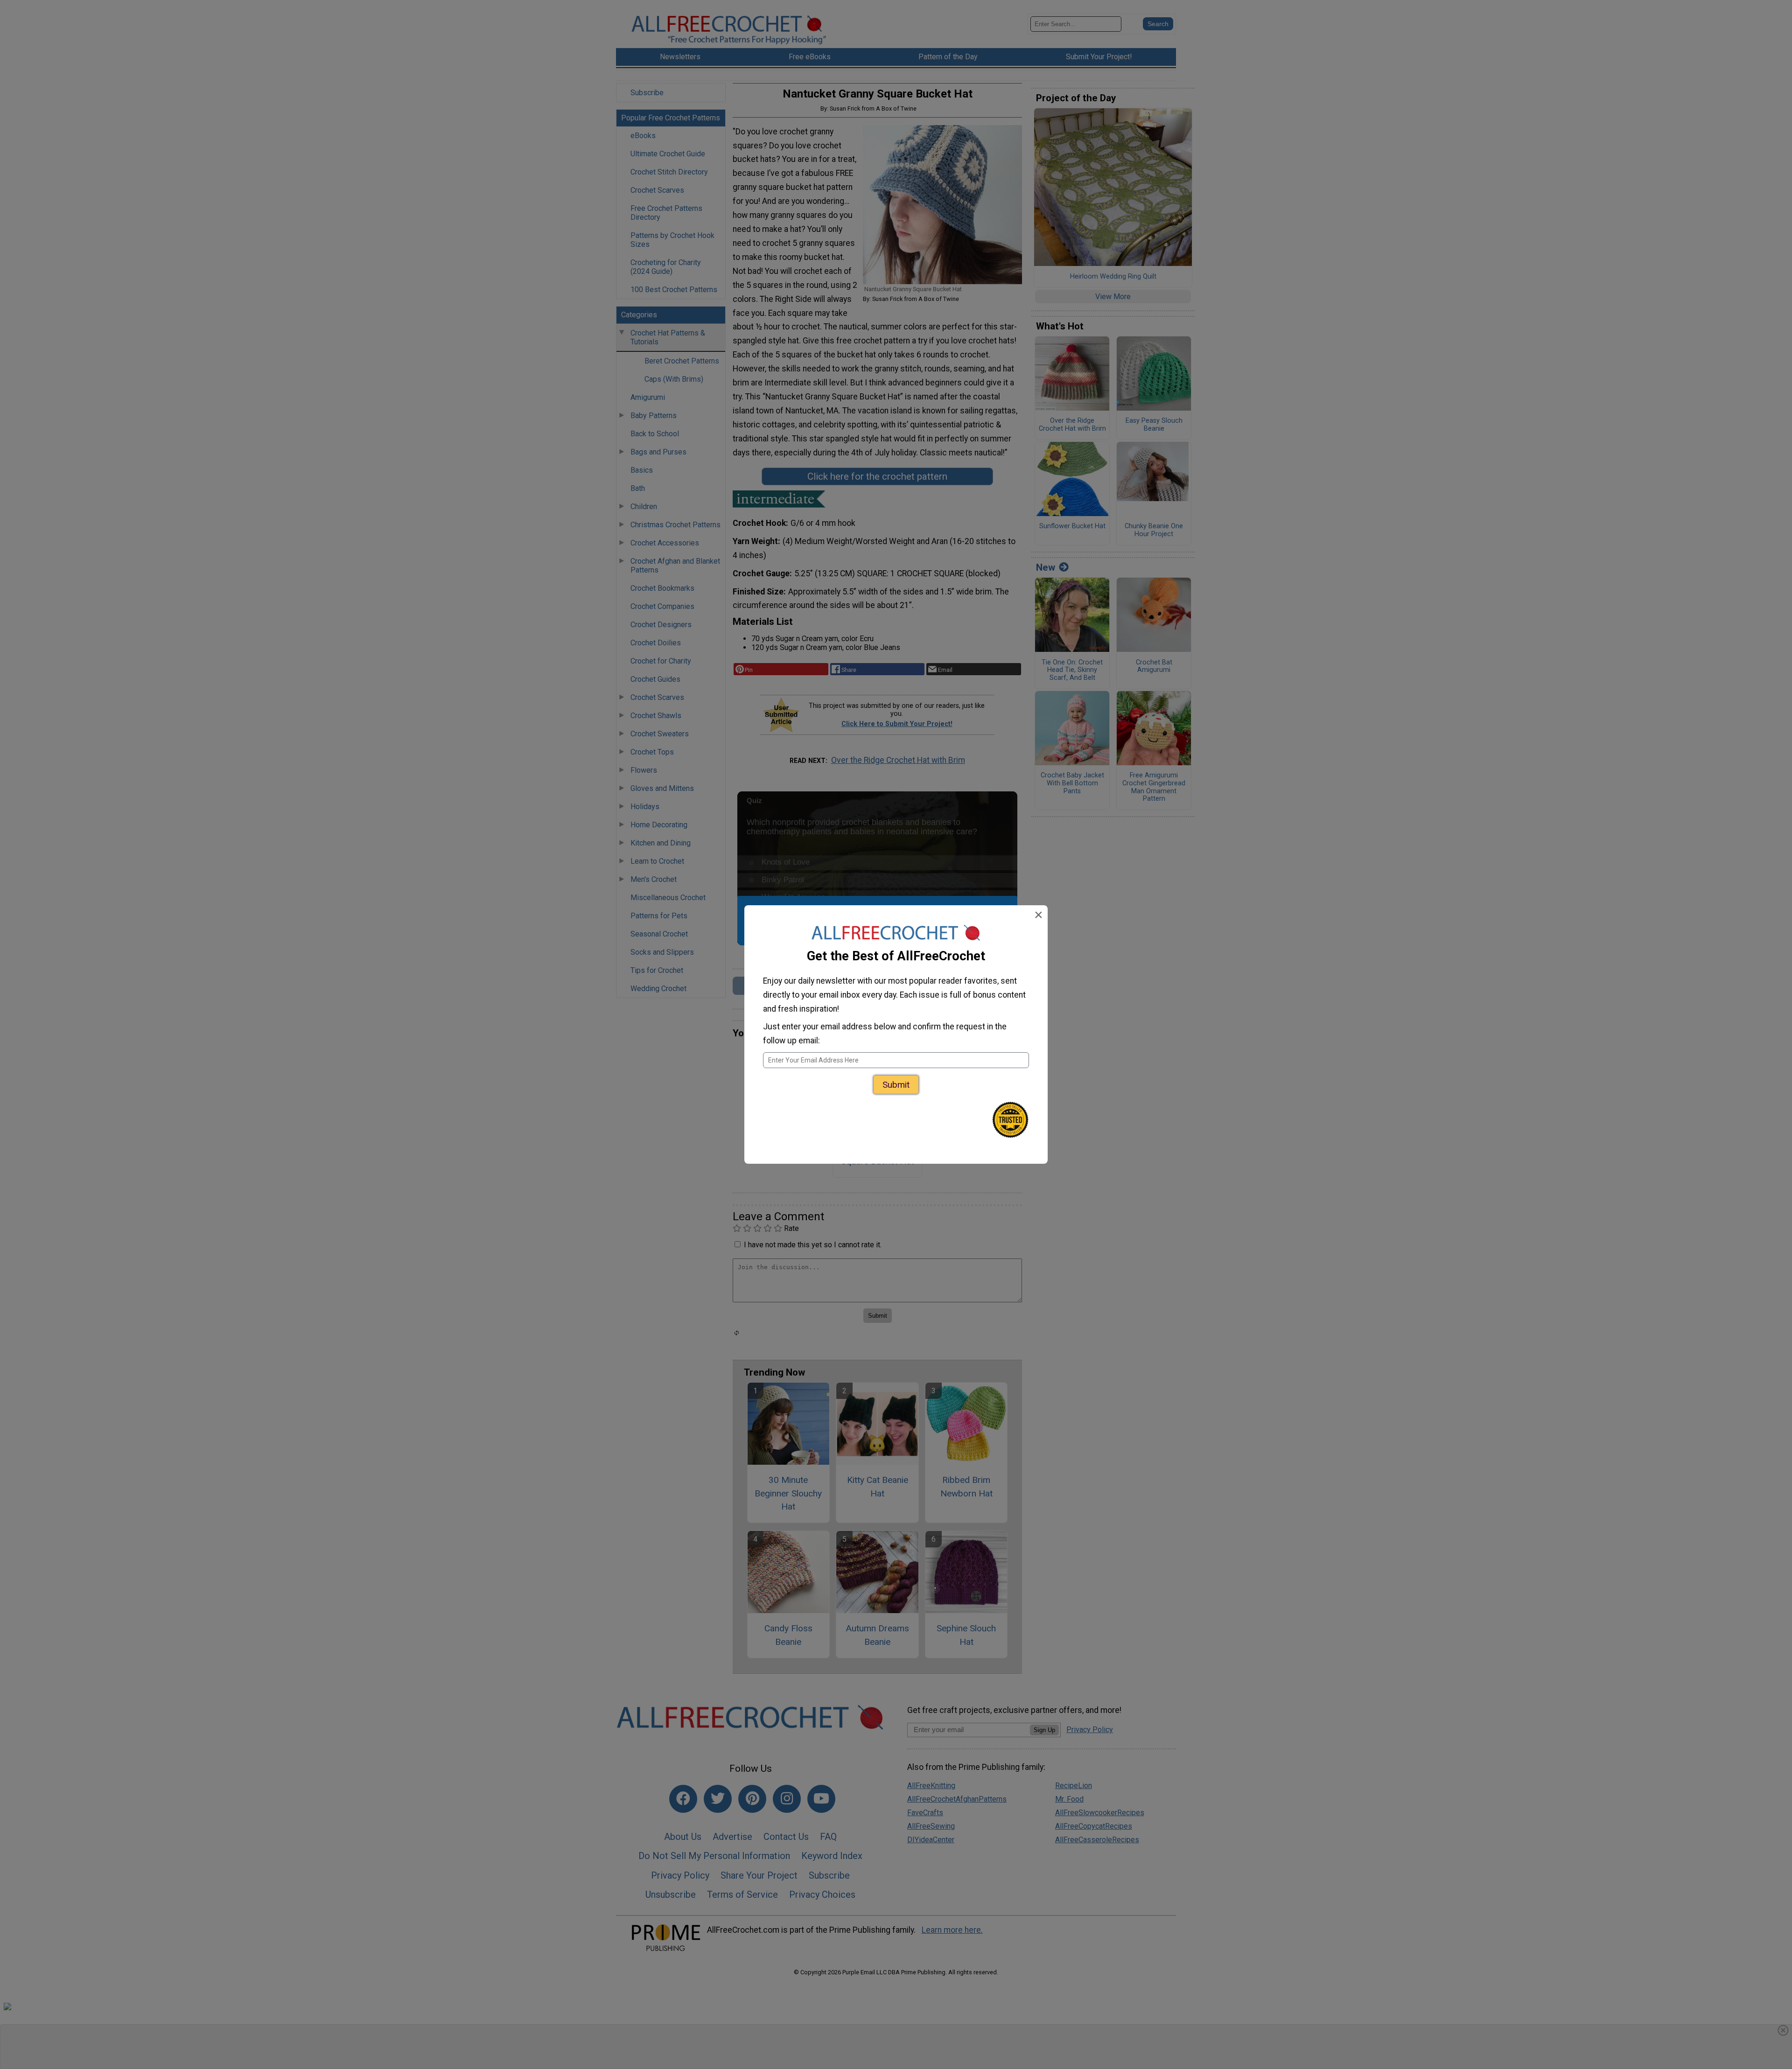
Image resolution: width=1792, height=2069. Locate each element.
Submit (896, 1085)
